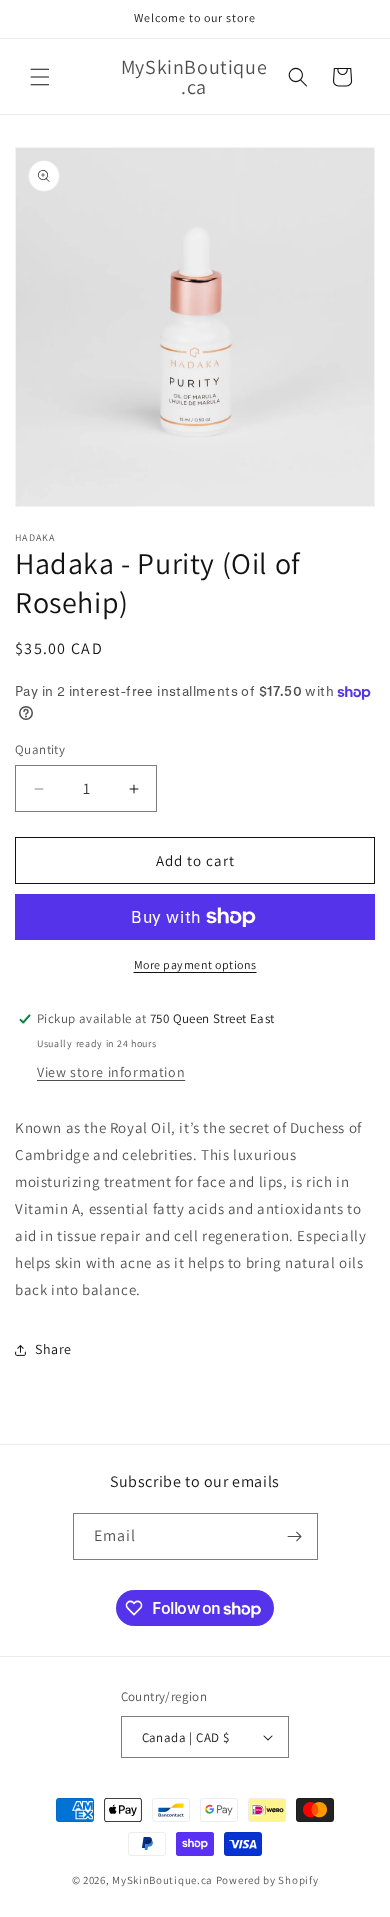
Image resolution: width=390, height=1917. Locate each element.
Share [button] (53, 1349)
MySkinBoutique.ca (162, 1880)
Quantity (40, 749)
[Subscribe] (295, 1536)
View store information (111, 1072)
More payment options (195, 964)
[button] (40, 77)
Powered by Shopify (267, 1880)
